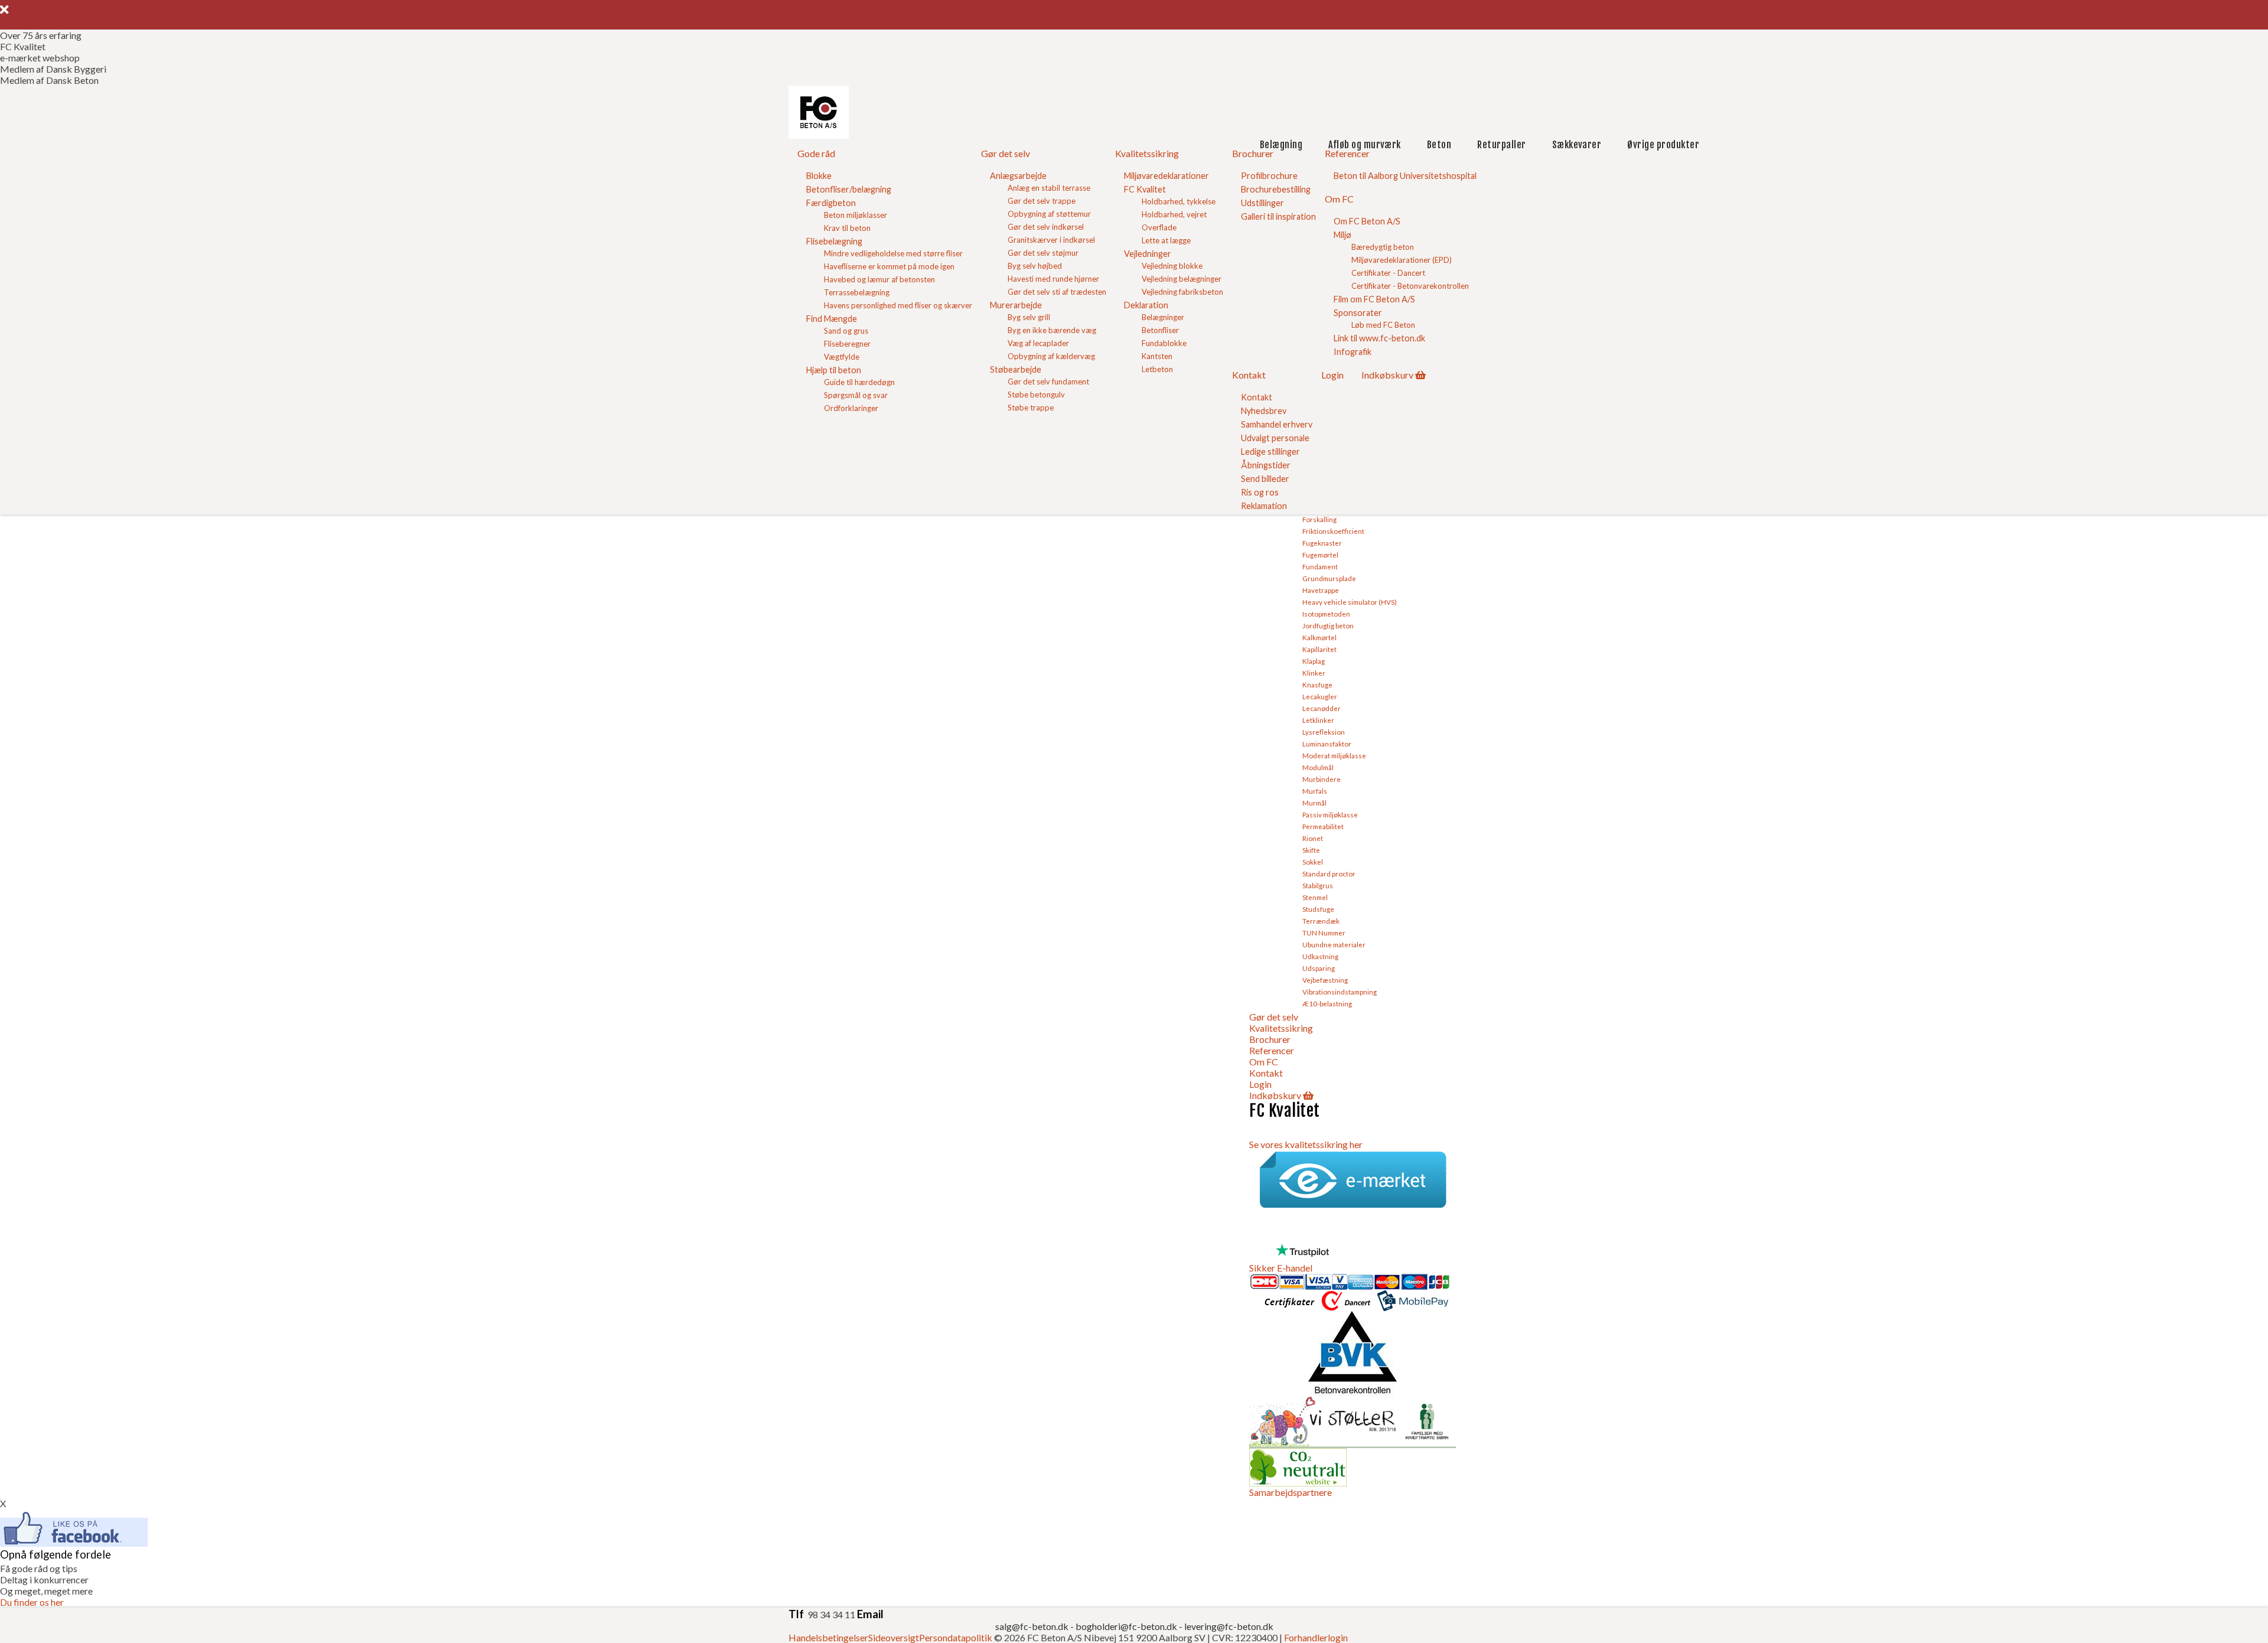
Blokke (819, 176)
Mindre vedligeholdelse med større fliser (893, 253)
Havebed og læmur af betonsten (879, 279)
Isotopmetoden (1326, 614)
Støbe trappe (1031, 408)
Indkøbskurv (1387, 375)
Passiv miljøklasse (1330, 814)
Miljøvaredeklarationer (1166, 176)
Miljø (1342, 235)
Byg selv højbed (1035, 266)
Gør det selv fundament (1048, 382)
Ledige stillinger (1270, 452)
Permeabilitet (1323, 826)
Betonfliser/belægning (849, 189)
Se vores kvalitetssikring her (1306, 1144)
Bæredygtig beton (1383, 247)
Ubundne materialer (1334, 944)
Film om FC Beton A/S (1374, 299)
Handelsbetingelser (828, 1637)
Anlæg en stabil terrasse (1049, 188)
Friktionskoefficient (1333, 531)
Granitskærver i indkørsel (1051, 240)
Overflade (1159, 227)
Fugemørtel (1320, 555)
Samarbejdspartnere (1291, 1492)
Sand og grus (846, 331)
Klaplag (1314, 661)
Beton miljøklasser (856, 215)
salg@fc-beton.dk (1033, 1626)
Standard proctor (1329, 873)
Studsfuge (1318, 909)
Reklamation (1264, 506)
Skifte (1311, 850)
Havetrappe (1321, 590)
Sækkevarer (1577, 145)
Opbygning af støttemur (1049, 214)
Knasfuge (1317, 684)
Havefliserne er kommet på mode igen (889, 266)
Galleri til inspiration (1278, 216)
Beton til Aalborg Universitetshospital (1405, 176)
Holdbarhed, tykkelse (1179, 201)
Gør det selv (1006, 153)
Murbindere (1322, 779)
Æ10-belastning (1327, 1003)
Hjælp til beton (834, 370)
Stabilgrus (1318, 885)
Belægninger (1163, 317)
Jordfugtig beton (1328, 625)
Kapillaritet (1319, 649)
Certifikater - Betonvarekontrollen (1410, 286)
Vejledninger (1148, 254)
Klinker (1314, 673)
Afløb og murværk (1365, 145)
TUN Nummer (1324, 933)
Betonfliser (1160, 330)
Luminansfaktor (1327, 744)
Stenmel (1315, 897)
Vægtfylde (842, 357)
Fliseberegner (847, 344)
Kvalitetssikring (1147, 153)
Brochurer (1253, 153)
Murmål (1314, 803)
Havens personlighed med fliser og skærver (898, 305)
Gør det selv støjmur (1043, 253)
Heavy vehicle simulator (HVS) (1350, 602)
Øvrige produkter (1663, 145)
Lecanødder (1322, 708)
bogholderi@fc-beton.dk (1126, 1626)
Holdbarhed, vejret (1174, 214)
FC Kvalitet (1145, 189)
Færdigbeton (831, 203)
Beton (1439, 145)
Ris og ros (1260, 492)
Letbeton (1157, 369)
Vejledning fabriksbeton (1182, 292)
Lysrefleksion (1324, 732)
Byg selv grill (1029, 317)
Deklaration (1146, 305)
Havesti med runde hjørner (1053, 279)
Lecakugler (1320, 696)
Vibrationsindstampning (1340, 992)
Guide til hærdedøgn (859, 382)
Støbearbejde (1016, 369)
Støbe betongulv (1036, 395)
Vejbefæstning (1325, 980)
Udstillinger (1262, 203)
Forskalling (1319, 519)
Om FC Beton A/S (1367, 221)
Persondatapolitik (956, 1637)
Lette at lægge (1166, 240)
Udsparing (1319, 968)
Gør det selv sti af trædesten (1057, 292)
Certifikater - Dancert (1388, 273)
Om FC (1339, 199)
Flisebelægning (834, 241)
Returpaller (1501, 145)
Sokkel (1313, 862)
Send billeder (1265, 479)
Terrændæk (1321, 921)
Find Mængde (832, 319)
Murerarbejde (1016, 305)
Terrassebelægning (857, 292)
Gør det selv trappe (1042, 201)
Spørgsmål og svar (856, 395)
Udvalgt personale (1275, 438)
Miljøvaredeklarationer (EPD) (1402, 260)
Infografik (1353, 352)
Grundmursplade (1329, 578)
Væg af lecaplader (1038, 343)
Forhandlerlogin (1316, 1637)
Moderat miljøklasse (1334, 755)
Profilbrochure (1269, 176)
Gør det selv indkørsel (1046, 227)
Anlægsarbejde (1018, 176)
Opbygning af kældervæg (1051, 356)
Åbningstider (1266, 465)
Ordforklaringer (851, 408)
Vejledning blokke (1172, 266)
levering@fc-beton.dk (1229, 1626)
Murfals (1315, 791)
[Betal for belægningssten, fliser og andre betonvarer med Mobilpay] (1413, 1305)
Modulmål (1318, 767)
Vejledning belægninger (1182, 279)
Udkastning (1320, 956)
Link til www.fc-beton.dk (1379, 338)
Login (1332, 375)
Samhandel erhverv (1277, 424)
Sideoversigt (894, 1637)
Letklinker (1318, 720)
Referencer (1347, 153)
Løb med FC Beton (1383, 325)
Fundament (1320, 566)
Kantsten (1157, 356)
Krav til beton (847, 228)
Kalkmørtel (1319, 637)
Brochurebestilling (1276, 189)
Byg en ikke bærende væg (1052, 330)
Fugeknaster (1322, 543)
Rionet (1313, 838)
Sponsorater (1358, 313)
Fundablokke (1164, 343)
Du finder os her (32, 1602)
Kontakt (1249, 375)
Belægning (1281, 145)
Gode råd (816, 153)
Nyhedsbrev (1264, 411)
